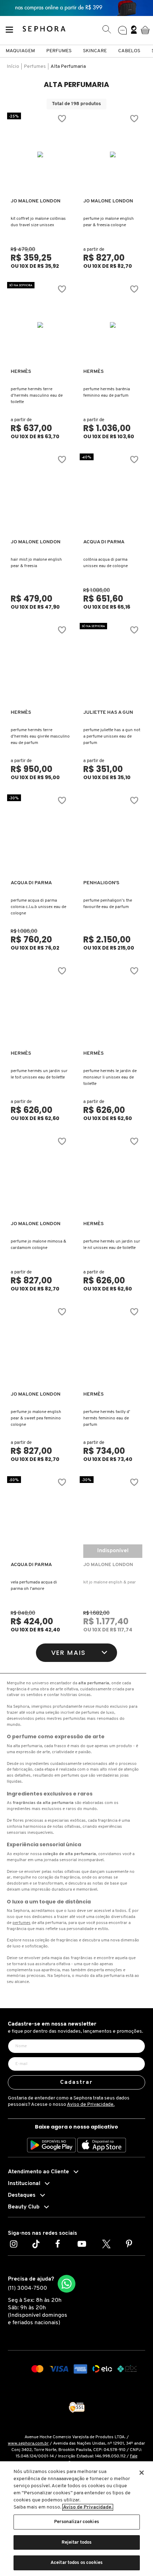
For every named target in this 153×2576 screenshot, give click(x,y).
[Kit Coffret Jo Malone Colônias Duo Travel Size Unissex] (40, 154)
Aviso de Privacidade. (91, 2105)
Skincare (95, 51)
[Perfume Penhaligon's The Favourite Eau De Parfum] (113, 836)
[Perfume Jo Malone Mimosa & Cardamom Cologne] (40, 1177)
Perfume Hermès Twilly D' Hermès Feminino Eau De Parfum (107, 1418)
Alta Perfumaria (68, 67)
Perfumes (59, 51)
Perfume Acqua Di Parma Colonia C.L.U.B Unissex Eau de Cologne (38, 907)
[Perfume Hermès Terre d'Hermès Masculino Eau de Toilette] (40, 325)
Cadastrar (77, 2082)
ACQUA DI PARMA (104, 542)
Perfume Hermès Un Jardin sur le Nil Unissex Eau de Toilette (112, 1245)
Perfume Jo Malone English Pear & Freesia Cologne (109, 222)
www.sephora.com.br (28, 2444)
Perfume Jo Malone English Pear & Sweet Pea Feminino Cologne (36, 1418)
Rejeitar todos (77, 2542)
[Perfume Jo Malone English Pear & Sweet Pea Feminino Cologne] (40, 1348)
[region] (76, 2519)
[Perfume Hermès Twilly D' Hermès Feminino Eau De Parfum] (113, 1348)
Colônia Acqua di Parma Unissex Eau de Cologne (105, 563)
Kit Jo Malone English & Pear (110, 1582)
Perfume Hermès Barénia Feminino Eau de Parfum (107, 392)
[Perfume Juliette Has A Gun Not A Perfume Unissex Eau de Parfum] (113, 666)
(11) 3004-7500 (27, 2288)
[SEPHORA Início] (44, 30)
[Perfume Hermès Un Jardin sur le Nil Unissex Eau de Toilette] (113, 1177)
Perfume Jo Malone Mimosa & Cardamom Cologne (38, 1245)
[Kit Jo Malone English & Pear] (113, 1518)
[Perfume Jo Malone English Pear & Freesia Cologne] (113, 154)
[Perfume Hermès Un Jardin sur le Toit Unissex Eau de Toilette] (40, 1007)
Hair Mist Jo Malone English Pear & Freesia (36, 563)
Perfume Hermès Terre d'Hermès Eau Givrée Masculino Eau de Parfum (40, 737)
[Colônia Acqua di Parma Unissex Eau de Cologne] (113, 495)
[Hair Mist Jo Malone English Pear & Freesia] (40, 495)
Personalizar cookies (76, 2522)
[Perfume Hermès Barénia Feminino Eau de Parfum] (113, 325)
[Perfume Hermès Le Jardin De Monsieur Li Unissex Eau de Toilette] (113, 1007)
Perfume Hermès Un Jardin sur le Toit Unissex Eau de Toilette (39, 1074)
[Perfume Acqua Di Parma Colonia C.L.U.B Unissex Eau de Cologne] (40, 836)
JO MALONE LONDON (36, 201)
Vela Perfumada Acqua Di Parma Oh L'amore (34, 1586)
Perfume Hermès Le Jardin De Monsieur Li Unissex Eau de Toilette (110, 1077)
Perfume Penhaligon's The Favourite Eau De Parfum (108, 904)
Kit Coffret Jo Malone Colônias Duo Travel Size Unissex (38, 222)
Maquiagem (20, 51)
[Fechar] (142, 2473)
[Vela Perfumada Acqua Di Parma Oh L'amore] (40, 1518)
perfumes (22, 1923)
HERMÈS (21, 372)
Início (13, 67)
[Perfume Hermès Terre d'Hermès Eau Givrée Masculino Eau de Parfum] (40, 666)
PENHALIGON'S (101, 883)
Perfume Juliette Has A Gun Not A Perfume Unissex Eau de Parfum (112, 737)
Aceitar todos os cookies (76, 2563)
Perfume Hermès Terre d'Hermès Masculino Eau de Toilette (37, 396)
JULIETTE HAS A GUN (108, 713)
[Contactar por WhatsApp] (67, 2284)
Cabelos (129, 51)
